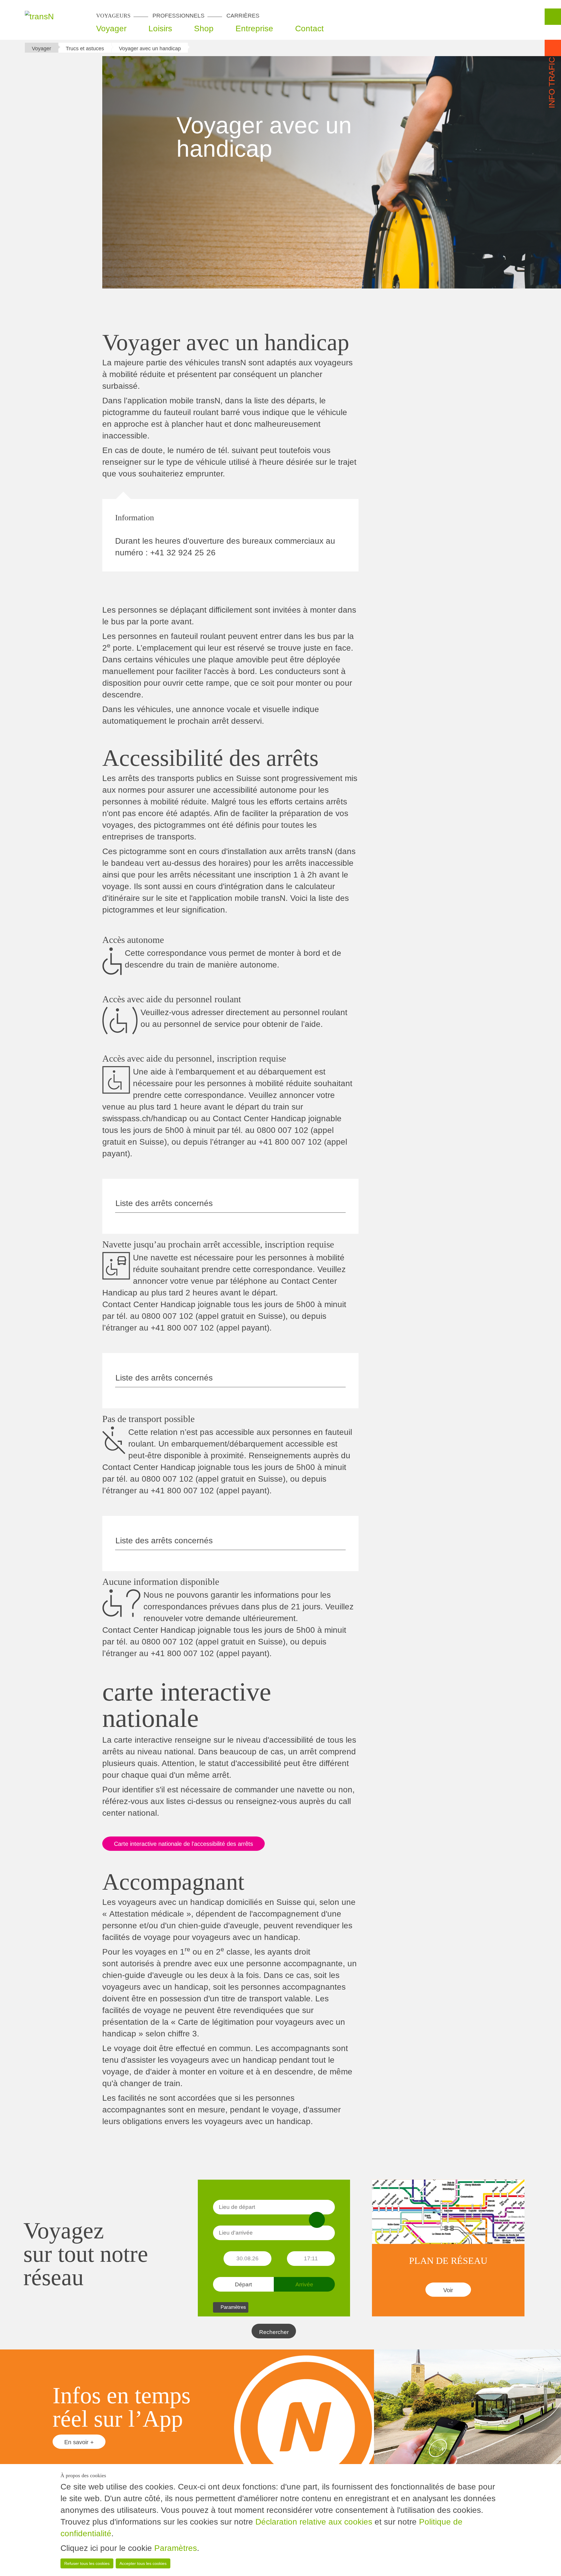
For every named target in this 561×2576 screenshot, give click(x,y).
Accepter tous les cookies (143, 2563)
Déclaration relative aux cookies (314, 2522)
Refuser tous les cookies (87, 2563)
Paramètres (176, 2548)
